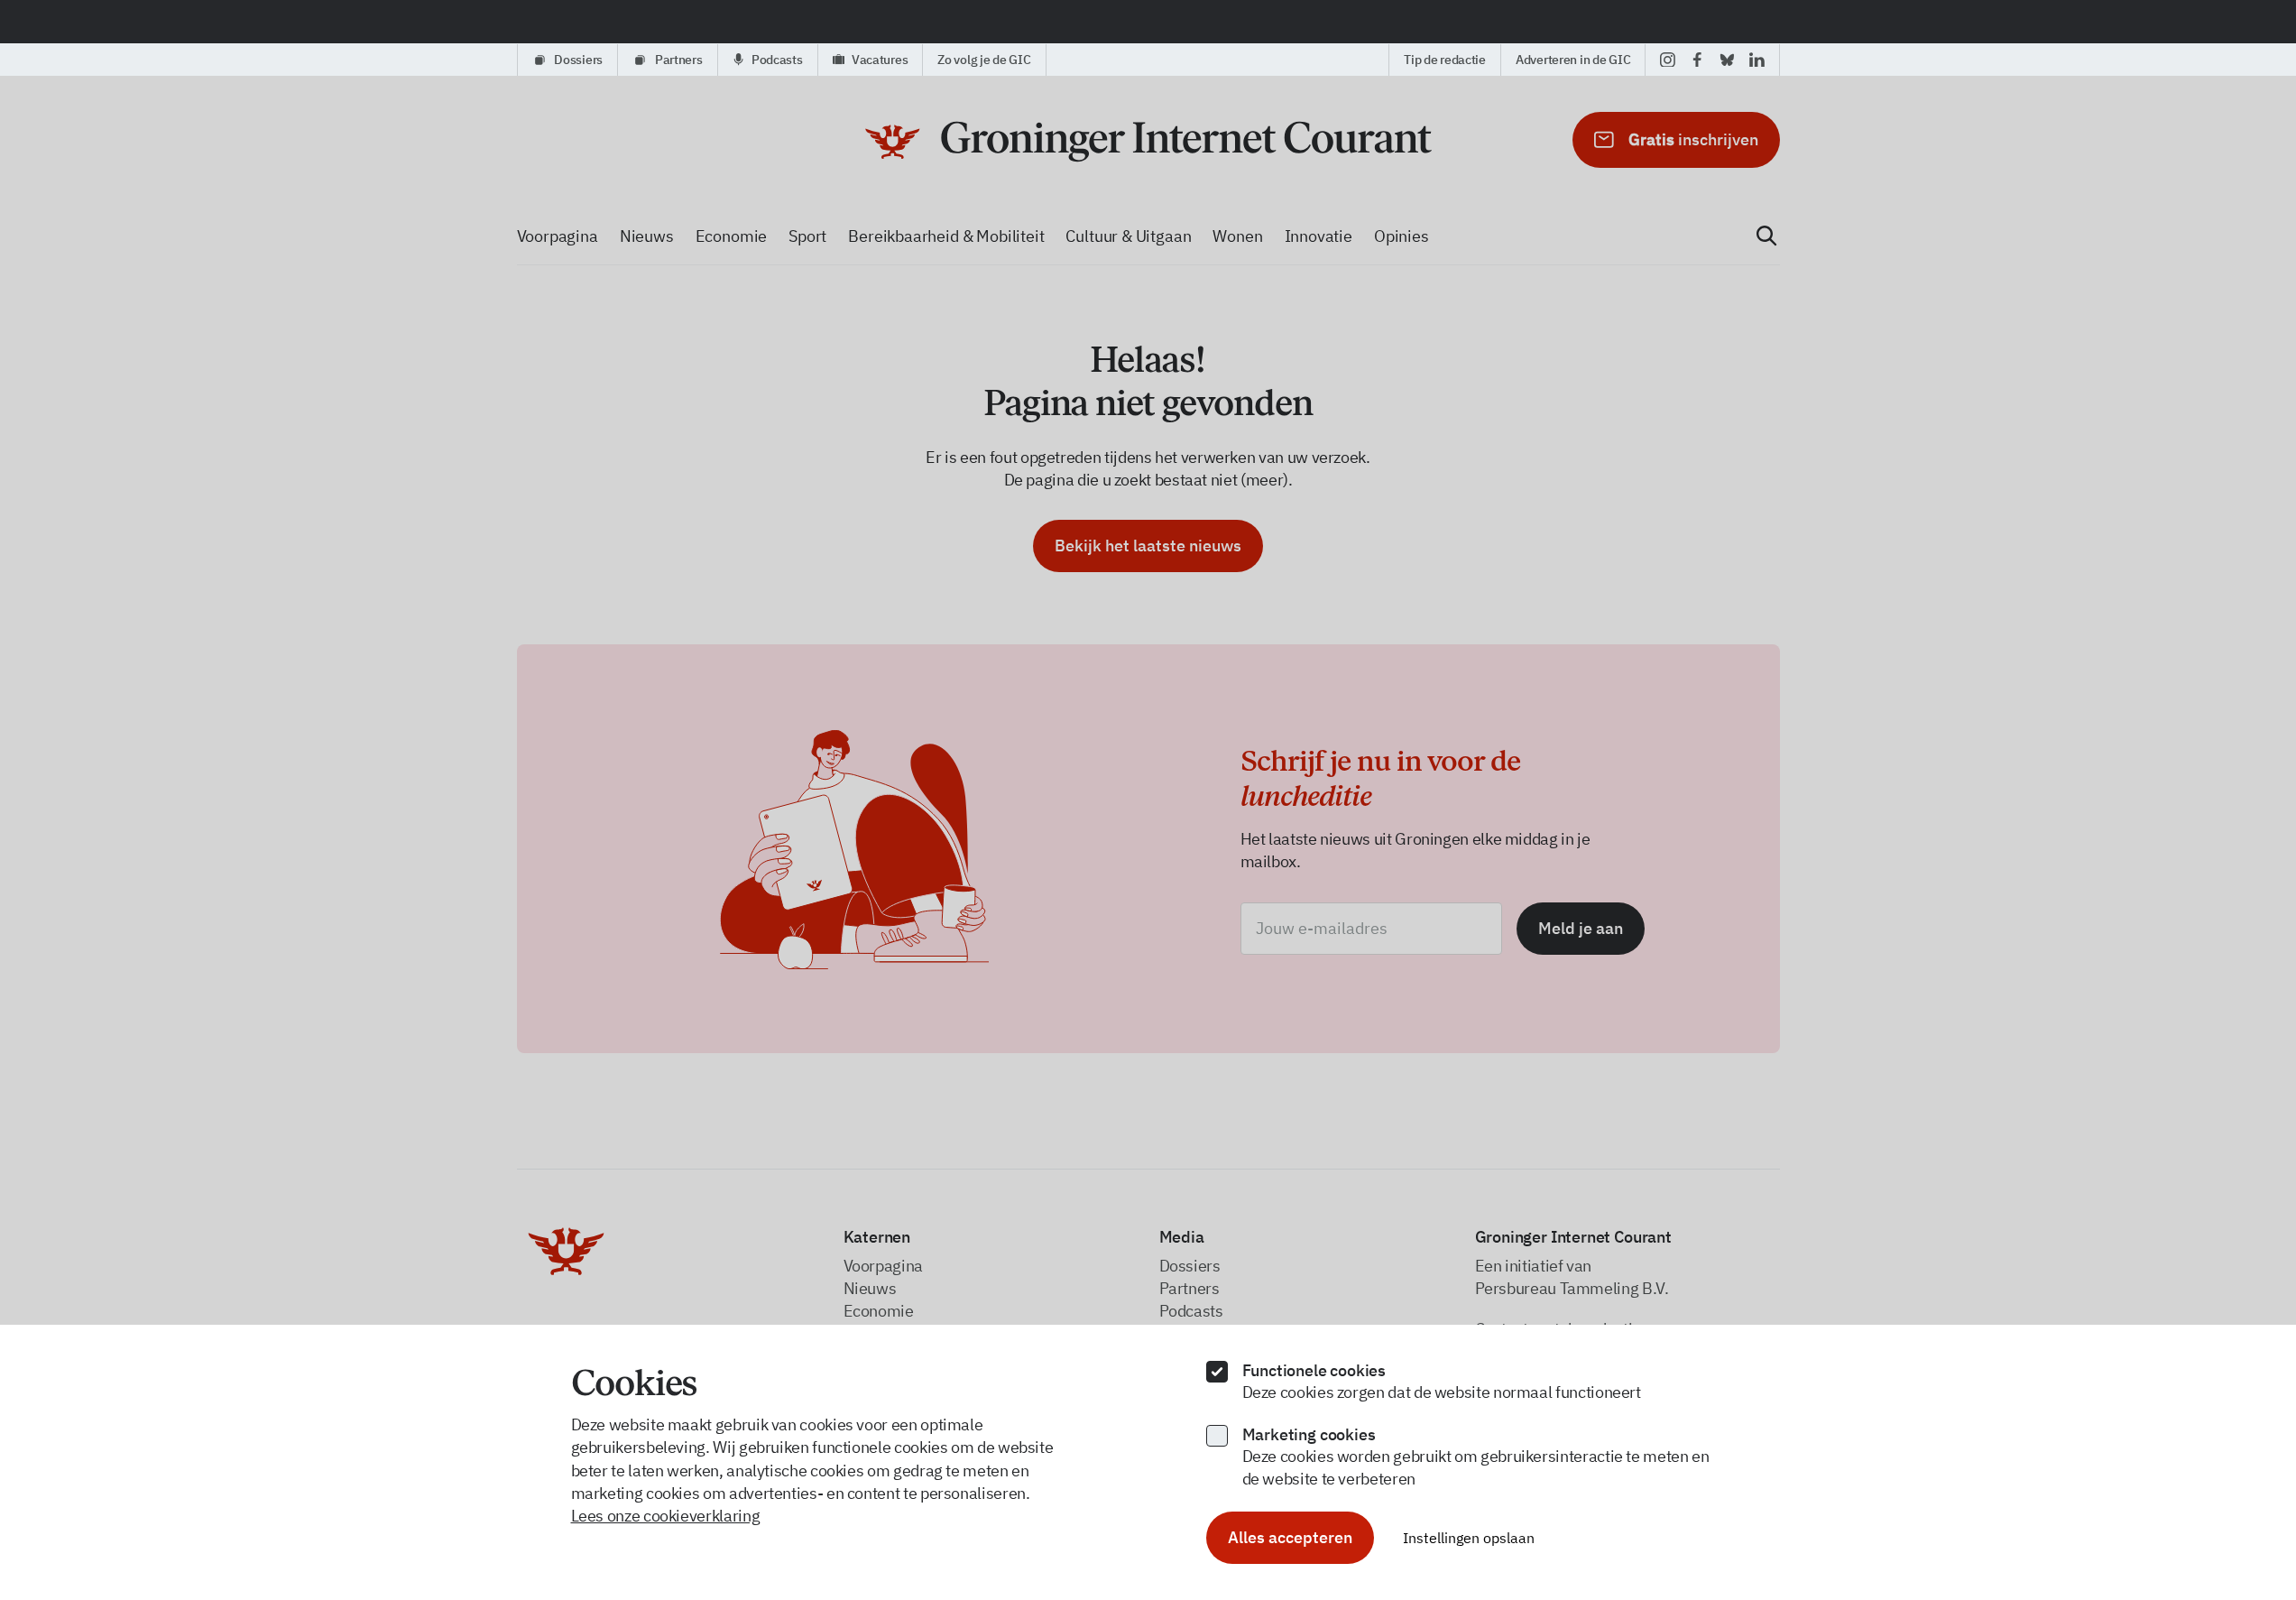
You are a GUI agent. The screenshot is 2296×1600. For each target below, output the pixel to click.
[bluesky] (1727, 60)
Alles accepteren (1290, 1537)
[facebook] (1697, 60)
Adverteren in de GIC (1573, 60)
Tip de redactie (1445, 60)
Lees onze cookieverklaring (666, 1516)
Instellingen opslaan (1469, 1538)
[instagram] (1668, 60)
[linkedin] (1757, 60)
